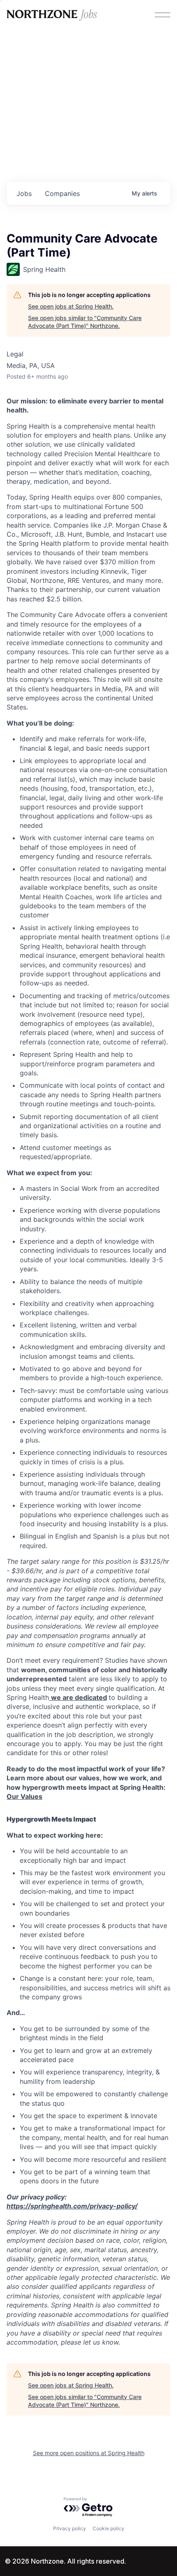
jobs (24, 193)
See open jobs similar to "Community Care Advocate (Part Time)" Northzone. (85, 322)
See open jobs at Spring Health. (71, 306)
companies (62, 193)
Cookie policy (108, 2528)
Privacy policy (70, 2528)
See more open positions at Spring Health (89, 2453)
